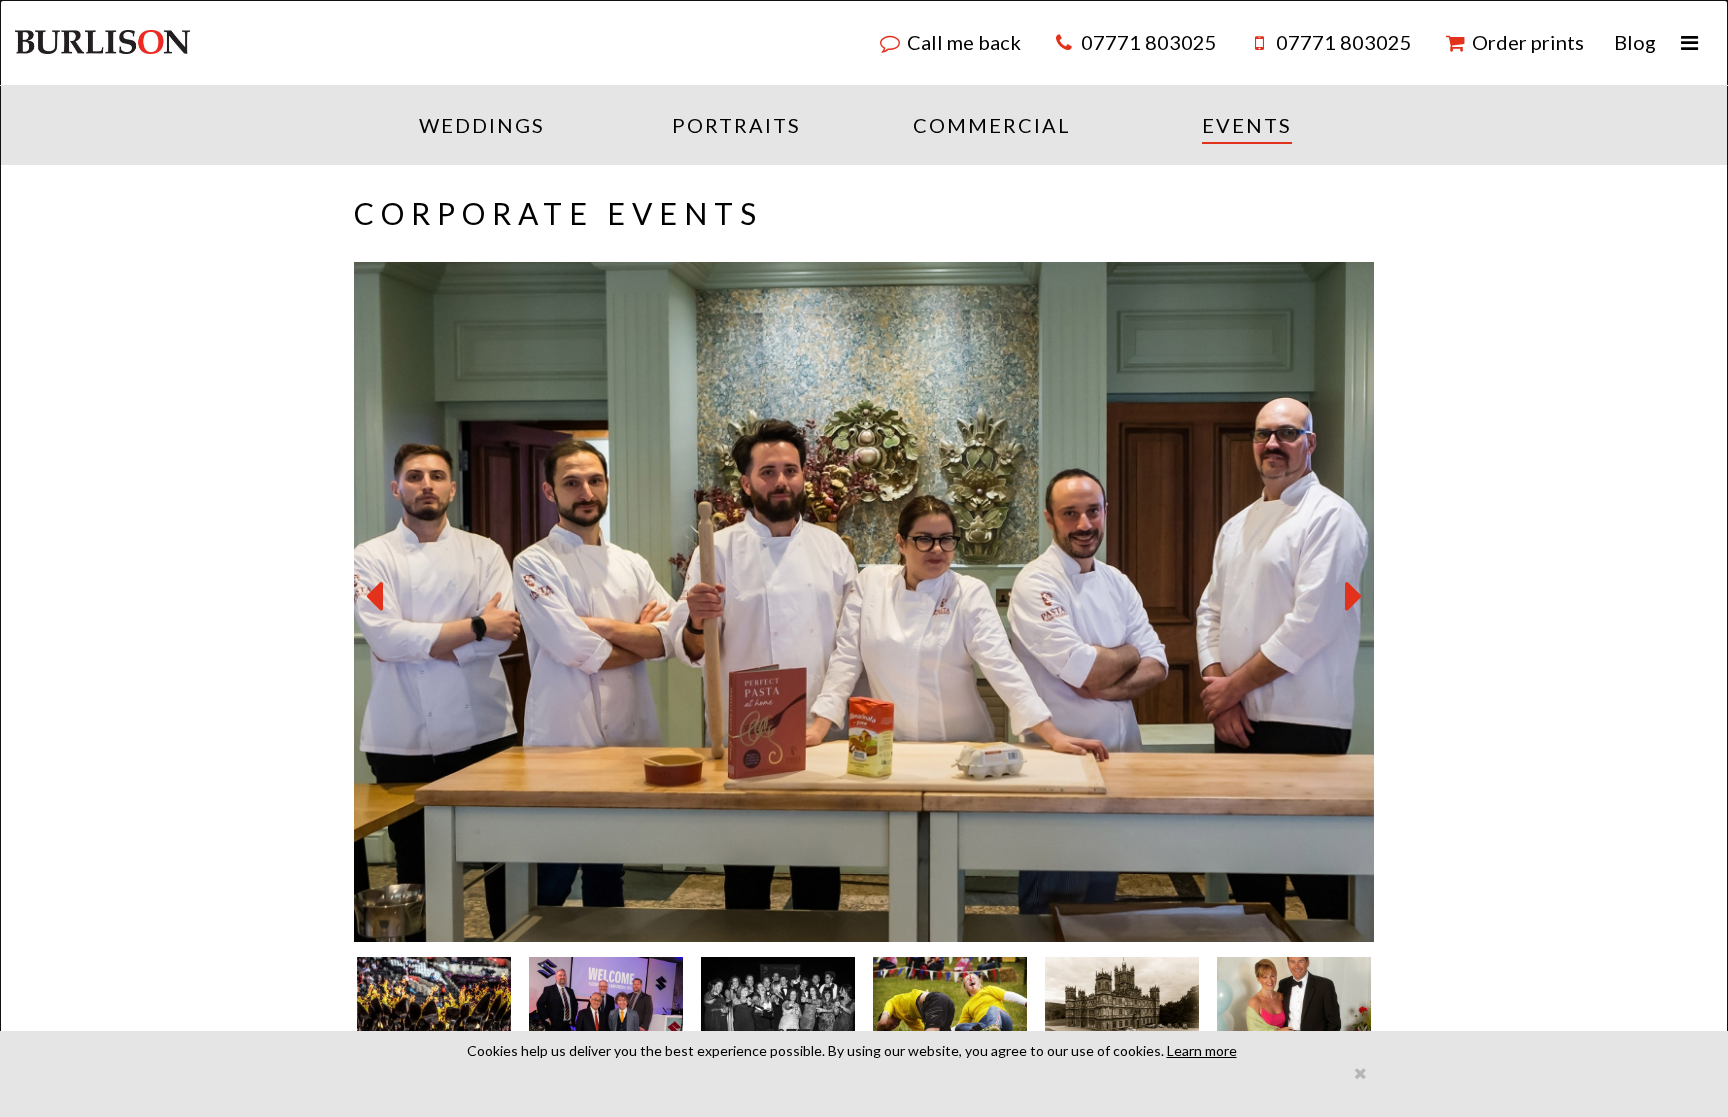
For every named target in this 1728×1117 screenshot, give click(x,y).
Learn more (1202, 1050)
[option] (864, 602)
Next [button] (1354, 597)
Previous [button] (374, 597)
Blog (1635, 42)
